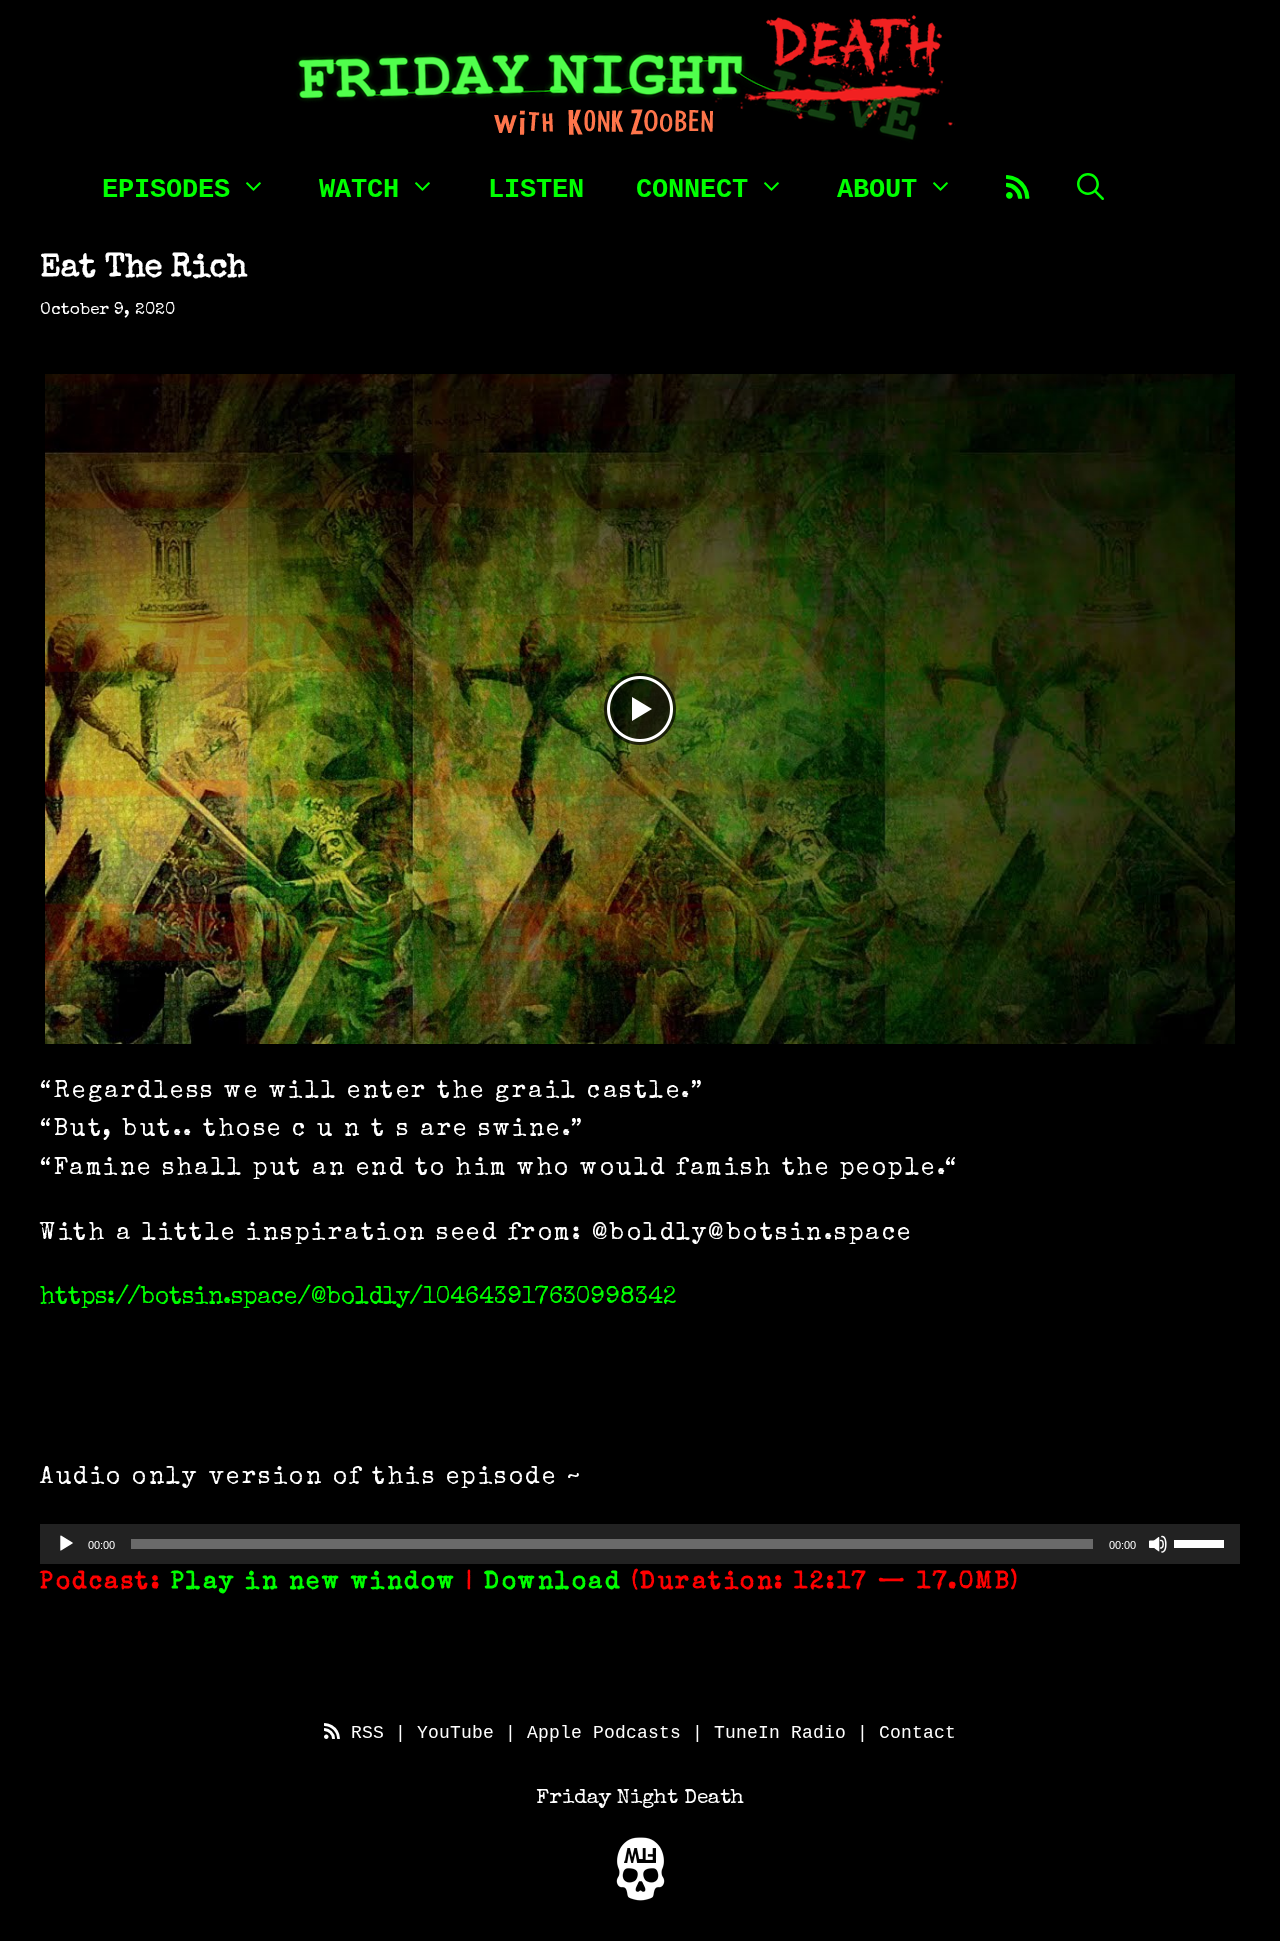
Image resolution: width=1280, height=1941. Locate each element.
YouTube (455, 1733)
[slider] (1202, 1542)
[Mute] (1158, 1544)
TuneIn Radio (780, 1733)
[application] (640, 1544)
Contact (917, 1733)
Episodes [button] (166, 188)
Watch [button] (359, 188)
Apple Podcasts (604, 1733)
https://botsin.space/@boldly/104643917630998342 (358, 1298)
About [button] (877, 188)
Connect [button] (692, 188)
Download (552, 1583)
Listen (536, 190)
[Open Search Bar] (1090, 186)
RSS (362, 1733)
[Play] (66, 1544)
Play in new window (314, 1583)
